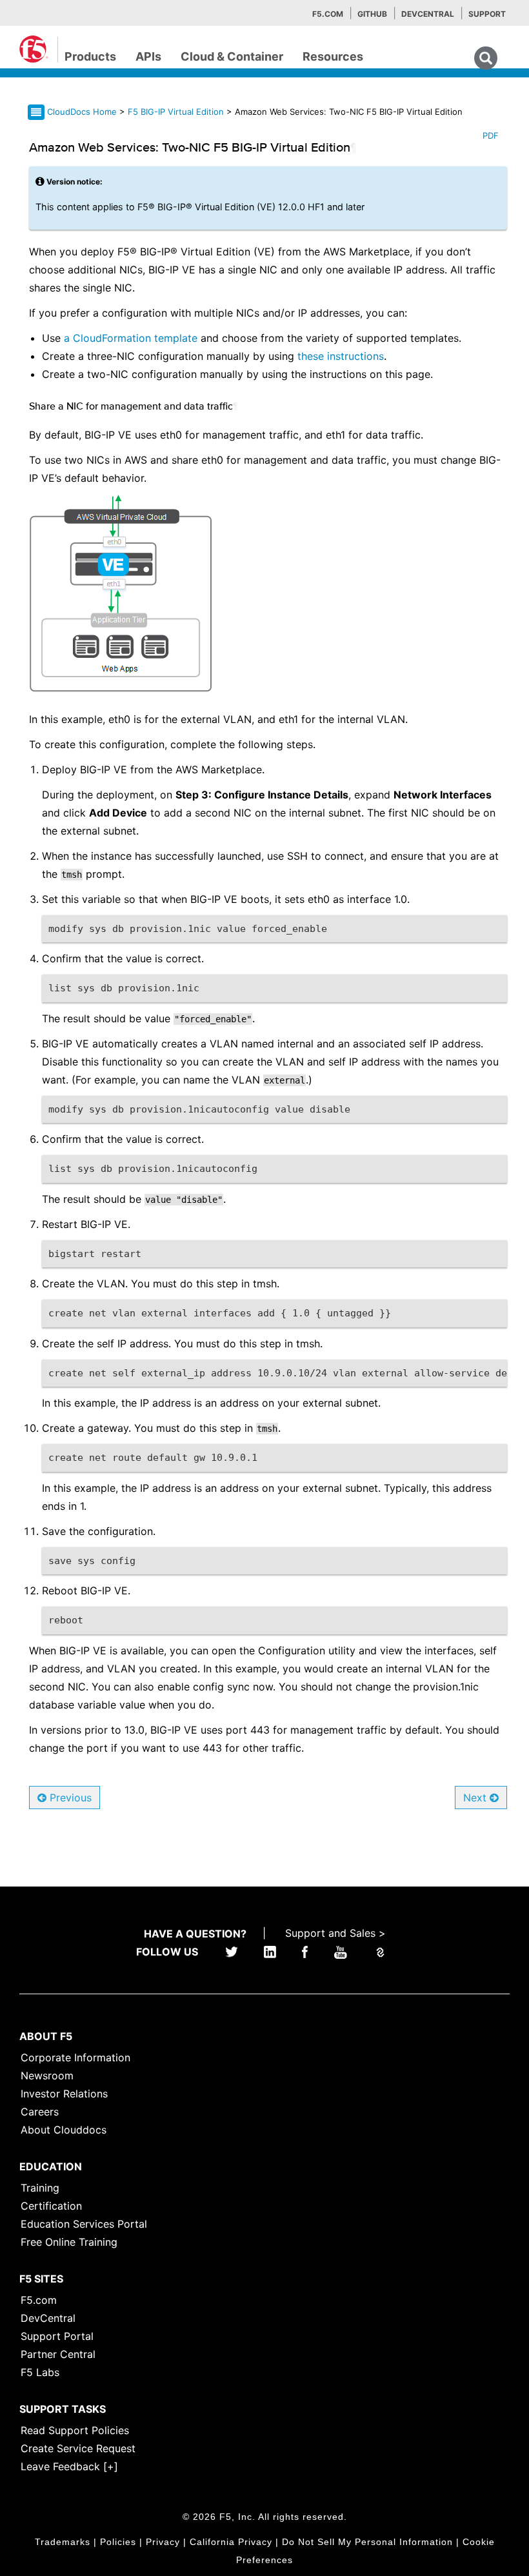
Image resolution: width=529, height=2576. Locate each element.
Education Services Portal (84, 2224)
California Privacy (231, 2542)
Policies (118, 2542)
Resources (333, 56)
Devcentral (428, 14)
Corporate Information (75, 2057)
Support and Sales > (335, 1933)
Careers (40, 2112)
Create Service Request (78, 2448)
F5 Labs (40, 2372)
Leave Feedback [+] (69, 2466)
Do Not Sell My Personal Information (367, 2542)
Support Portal (57, 2336)
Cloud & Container (232, 56)
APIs (148, 56)
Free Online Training (69, 2242)
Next (476, 1798)
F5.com (328, 14)
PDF (491, 135)
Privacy (163, 2542)
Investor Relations (64, 2094)
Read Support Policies (75, 2430)
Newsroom (47, 2076)
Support (487, 14)
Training (40, 2188)
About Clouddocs (64, 2130)
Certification (51, 2206)
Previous (69, 1798)
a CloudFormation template (131, 338)
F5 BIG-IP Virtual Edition (177, 112)
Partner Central (58, 2354)
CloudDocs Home (82, 112)
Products (90, 56)
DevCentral (48, 2318)
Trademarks (63, 2542)
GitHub (372, 14)
